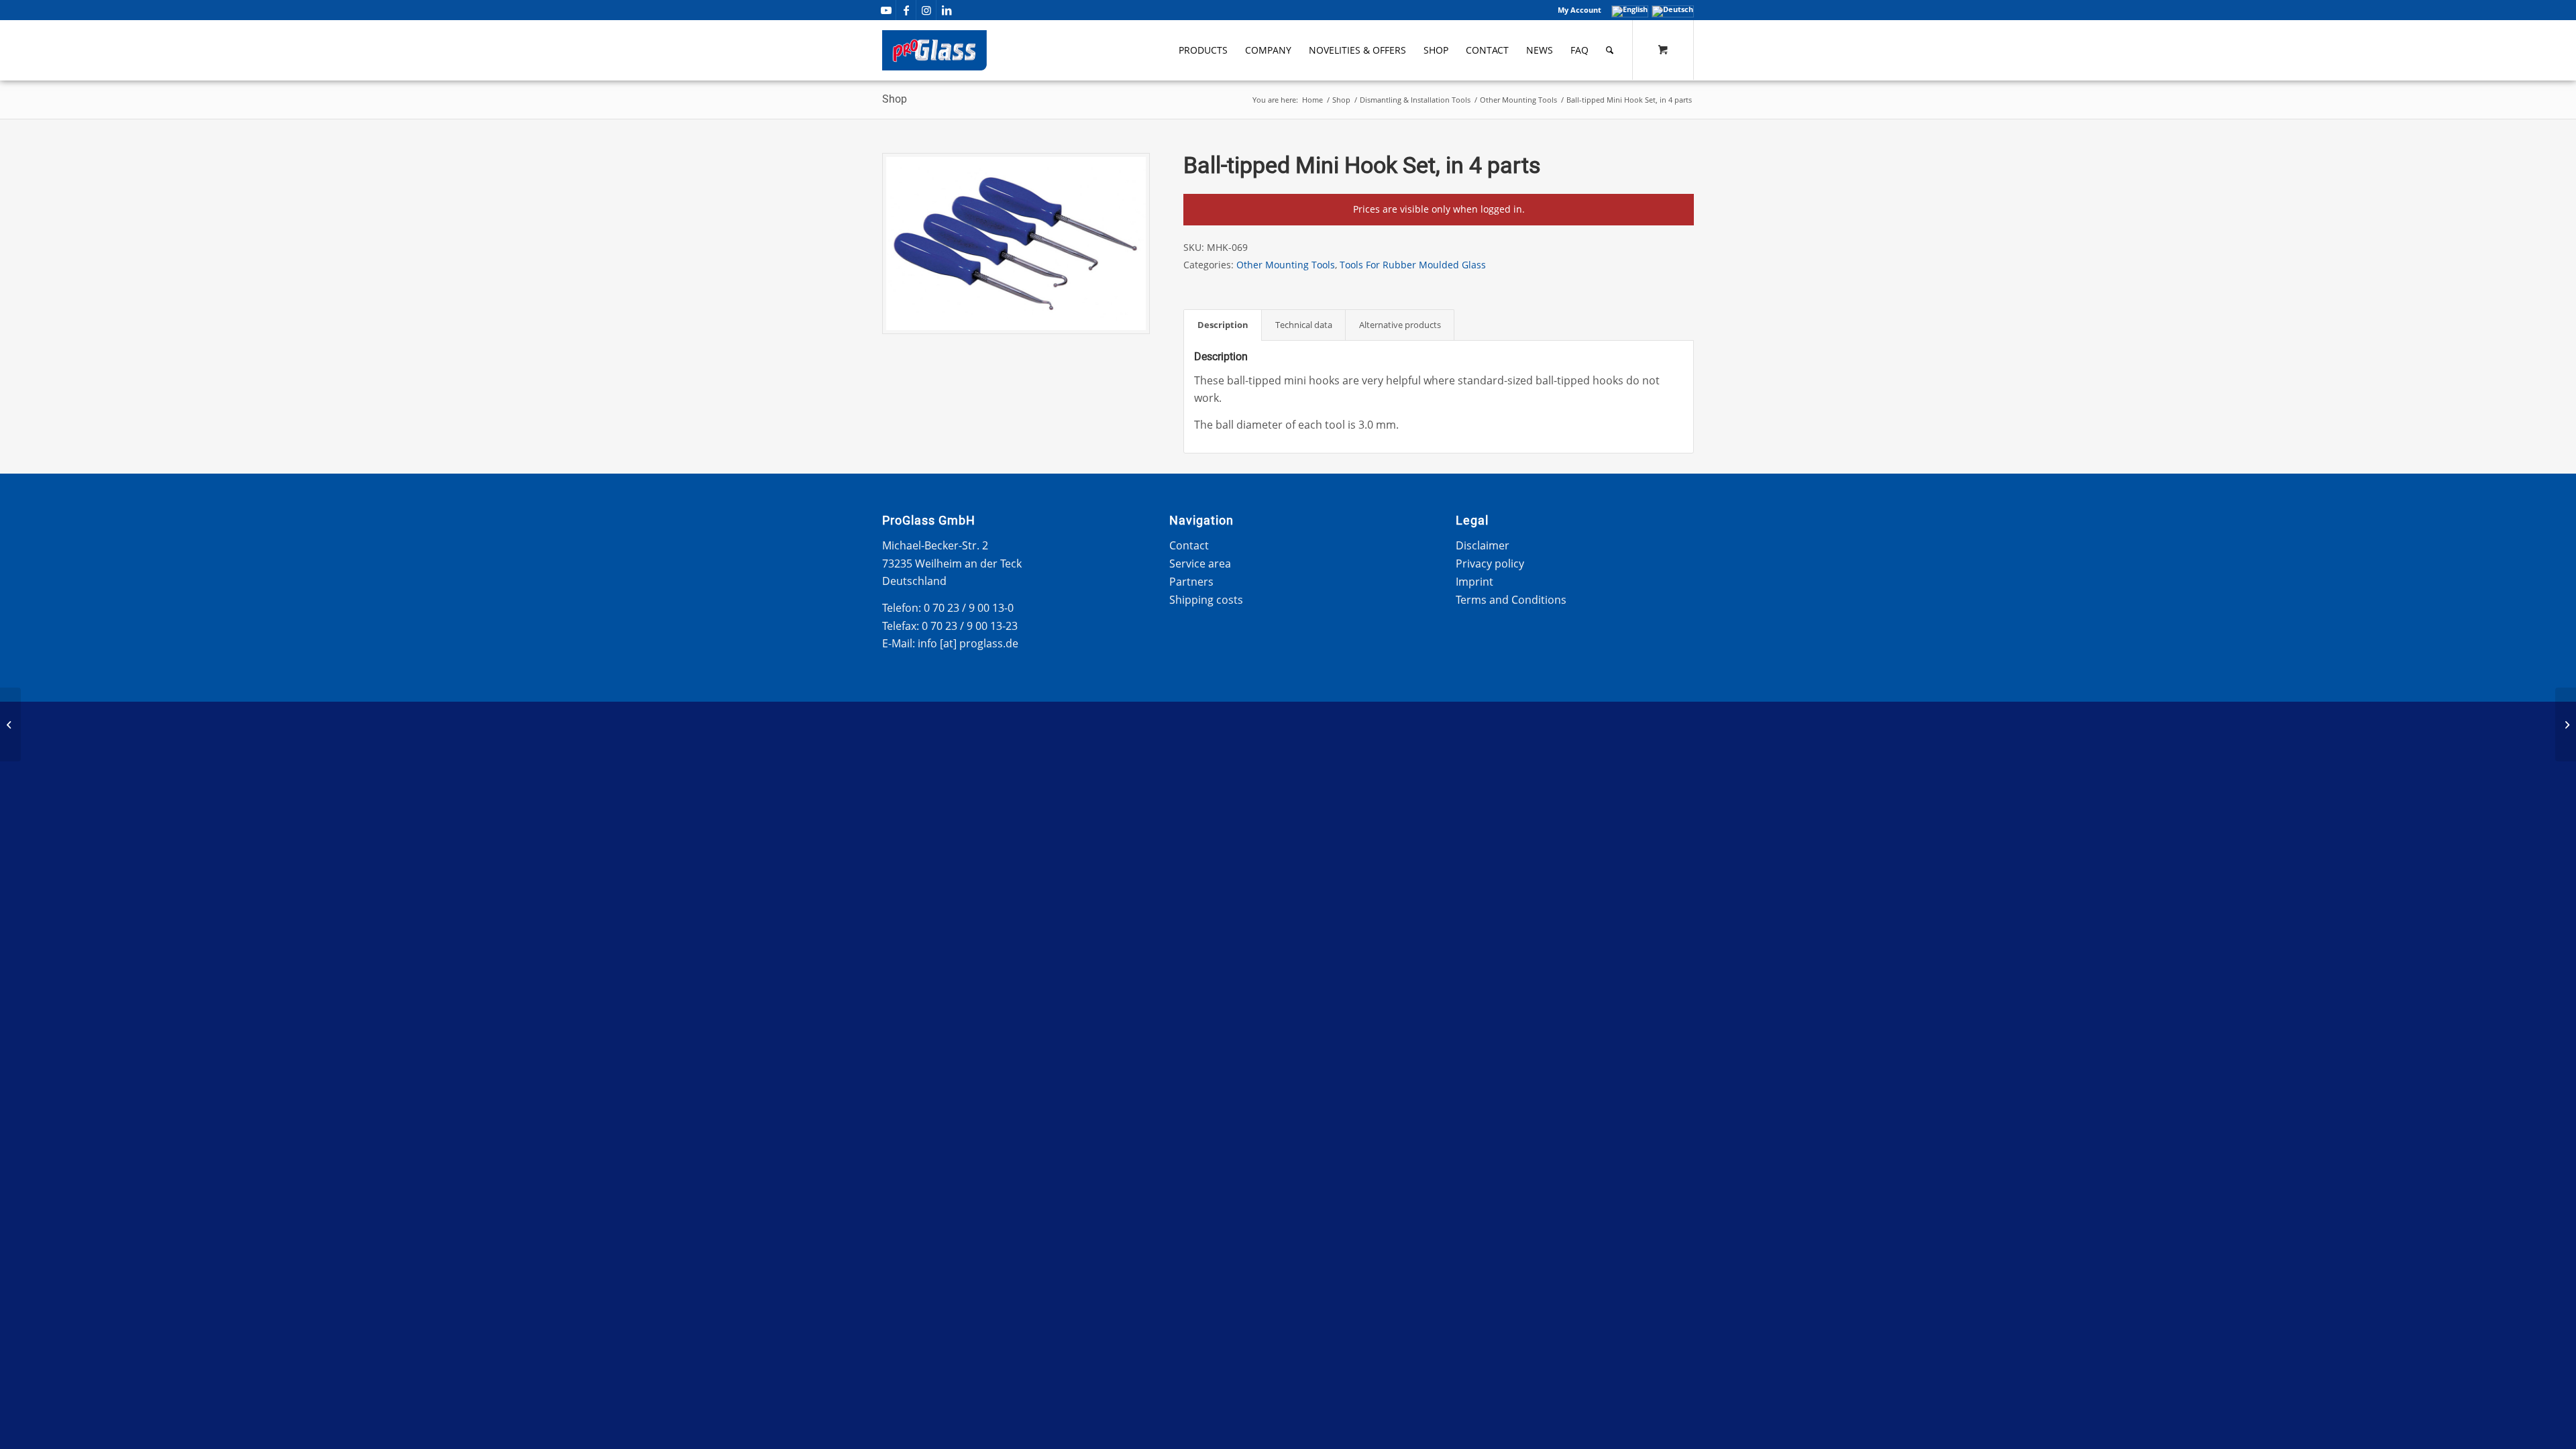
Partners (1191, 582)
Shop (895, 99)
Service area (1200, 563)
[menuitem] (1576, 10)
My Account (1579, 10)
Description (1223, 325)
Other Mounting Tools (1286, 265)
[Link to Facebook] (906, 10)
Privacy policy (1490, 563)
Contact (1189, 545)
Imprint (1474, 582)
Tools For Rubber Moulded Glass (1413, 265)
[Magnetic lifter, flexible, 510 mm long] (10, 724)
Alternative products (1400, 325)
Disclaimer (1483, 545)
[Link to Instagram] (926, 10)
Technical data (1304, 325)
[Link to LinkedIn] (947, 10)
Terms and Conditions (1511, 600)
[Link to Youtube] (886, 10)
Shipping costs (1206, 600)
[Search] (1610, 50)
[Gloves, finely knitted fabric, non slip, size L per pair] (2566, 724)
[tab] (1223, 325)
